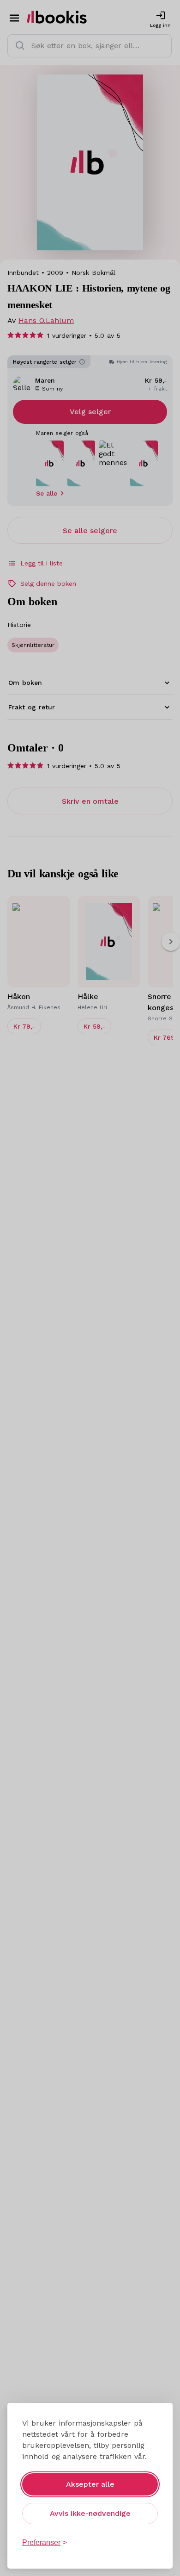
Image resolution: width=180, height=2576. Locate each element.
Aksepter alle (90, 2484)
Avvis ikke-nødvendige (90, 2513)
